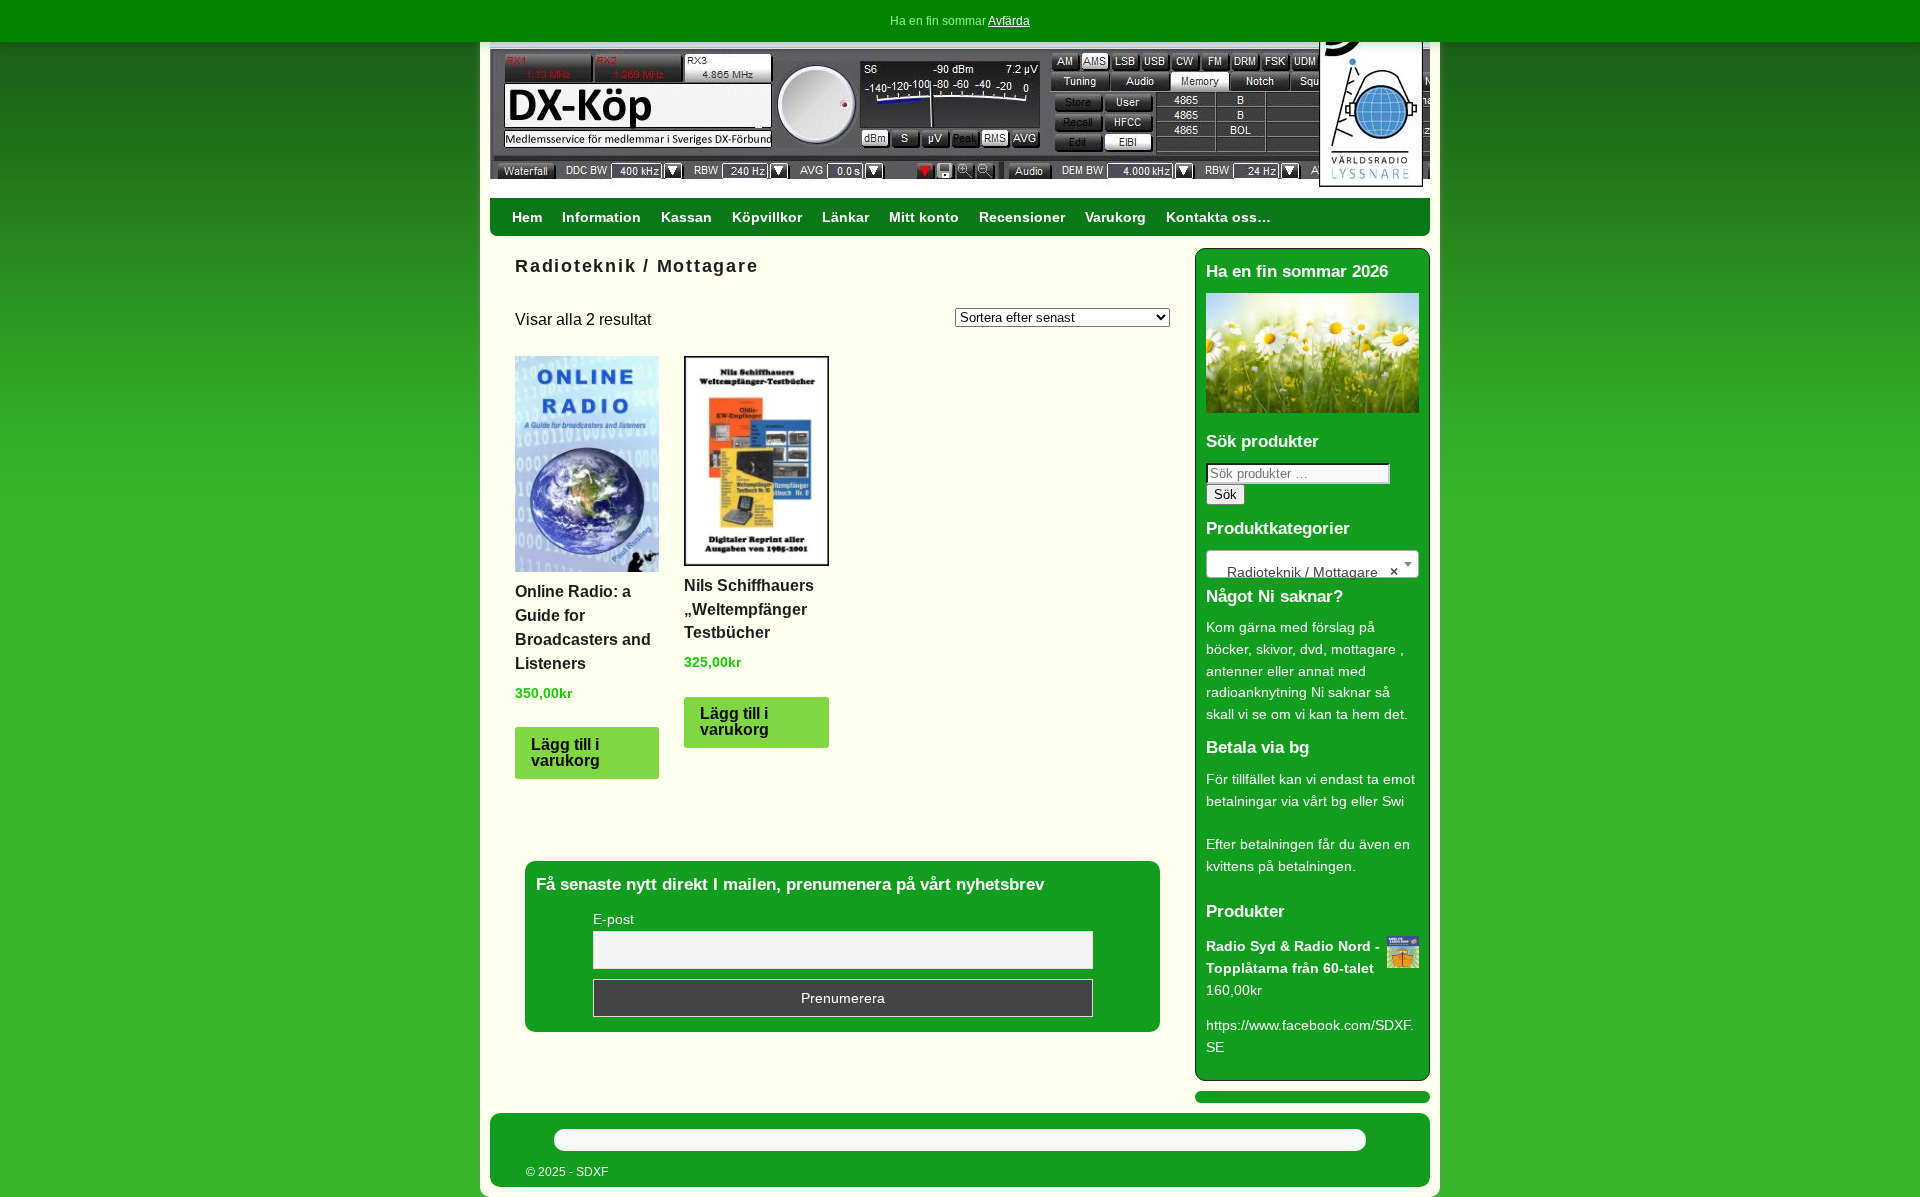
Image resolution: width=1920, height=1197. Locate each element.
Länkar (845, 217)
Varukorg (1115, 217)
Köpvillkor (767, 217)
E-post (613, 919)
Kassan (686, 217)
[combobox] (1312, 564)
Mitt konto (924, 217)
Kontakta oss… (1218, 217)
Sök (1225, 494)
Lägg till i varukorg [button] (565, 752)
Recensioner (1022, 217)
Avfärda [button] (1009, 21)
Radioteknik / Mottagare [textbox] (1306, 572)
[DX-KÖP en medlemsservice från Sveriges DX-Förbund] (960, 104)
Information (601, 217)
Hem (527, 217)
